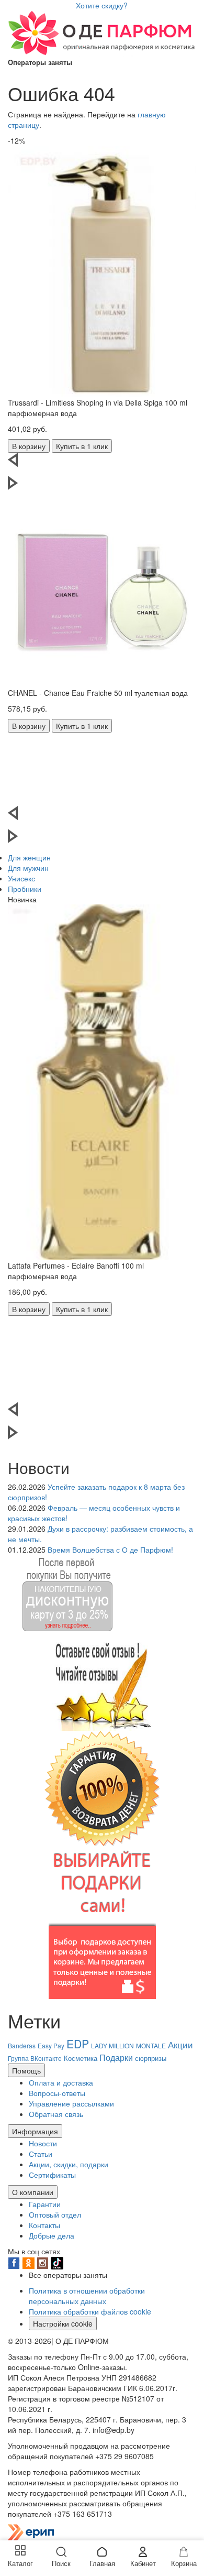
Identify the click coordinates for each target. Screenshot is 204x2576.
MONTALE (151, 2045)
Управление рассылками (71, 2103)
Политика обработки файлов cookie (90, 2311)
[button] (102, 464)
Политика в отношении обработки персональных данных (87, 2296)
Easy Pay (51, 2045)
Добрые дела (52, 2235)
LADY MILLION (112, 2045)
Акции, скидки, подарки (69, 2164)
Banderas (22, 2045)
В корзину (29, 446)
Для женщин (29, 857)
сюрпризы (151, 2058)
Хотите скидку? (102, 5)
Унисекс (21, 878)
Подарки (116, 2057)
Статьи (41, 2154)
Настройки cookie (63, 2323)
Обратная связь (56, 2114)
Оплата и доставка (61, 2082)
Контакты (44, 2225)
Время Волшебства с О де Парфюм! (110, 1549)
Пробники (25, 889)
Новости (43, 2143)
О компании (33, 2192)
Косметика (81, 2058)
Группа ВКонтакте (35, 2058)
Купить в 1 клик (82, 446)
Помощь (26, 2070)
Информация (35, 2131)
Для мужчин (28, 868)
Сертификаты (52, 2175)
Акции (180, 2044)
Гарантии (45, 2204)
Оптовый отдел (55, 2214)
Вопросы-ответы (57, 2093)
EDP (78, 2044)
